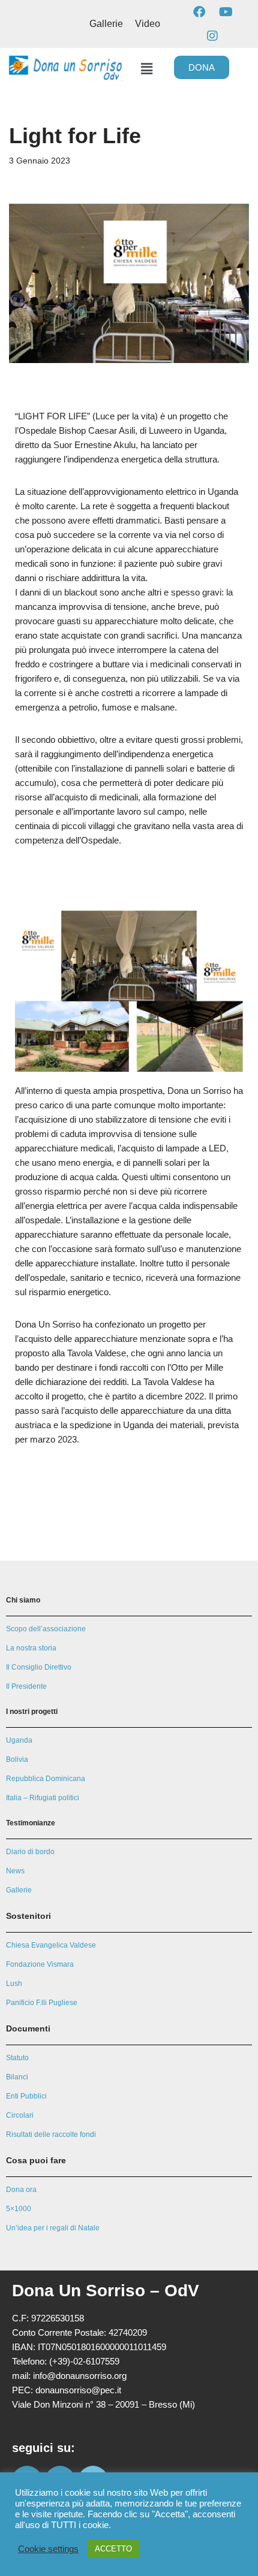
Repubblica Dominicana (46, 1779)
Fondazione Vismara (40, 1964)
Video (148, 24)
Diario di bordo (30, 1852)
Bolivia (17, 1759)
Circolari (20, 2115)
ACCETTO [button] (113, 2549)
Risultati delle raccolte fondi (51, 2134)
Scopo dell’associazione (46, 1629)
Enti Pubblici (26, 2096)
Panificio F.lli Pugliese (42, 2003)
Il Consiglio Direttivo (39, 1667)
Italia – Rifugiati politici (43, 1798)
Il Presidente (26, 1686)
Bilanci (17, 2077)
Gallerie (106, 24)
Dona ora (21, 2190)
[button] (146, 69)
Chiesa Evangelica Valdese (51, 1945)
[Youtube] (226, 12)
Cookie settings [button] (48, 2549)
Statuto (17, 2058)
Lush (14, 1984)
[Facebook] (199, 12)
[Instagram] (212, 36)
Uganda (19, 1740)
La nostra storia (31, 1648)
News (15, 1871)
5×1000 (19, 2209)
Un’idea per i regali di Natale (53, 2228)
